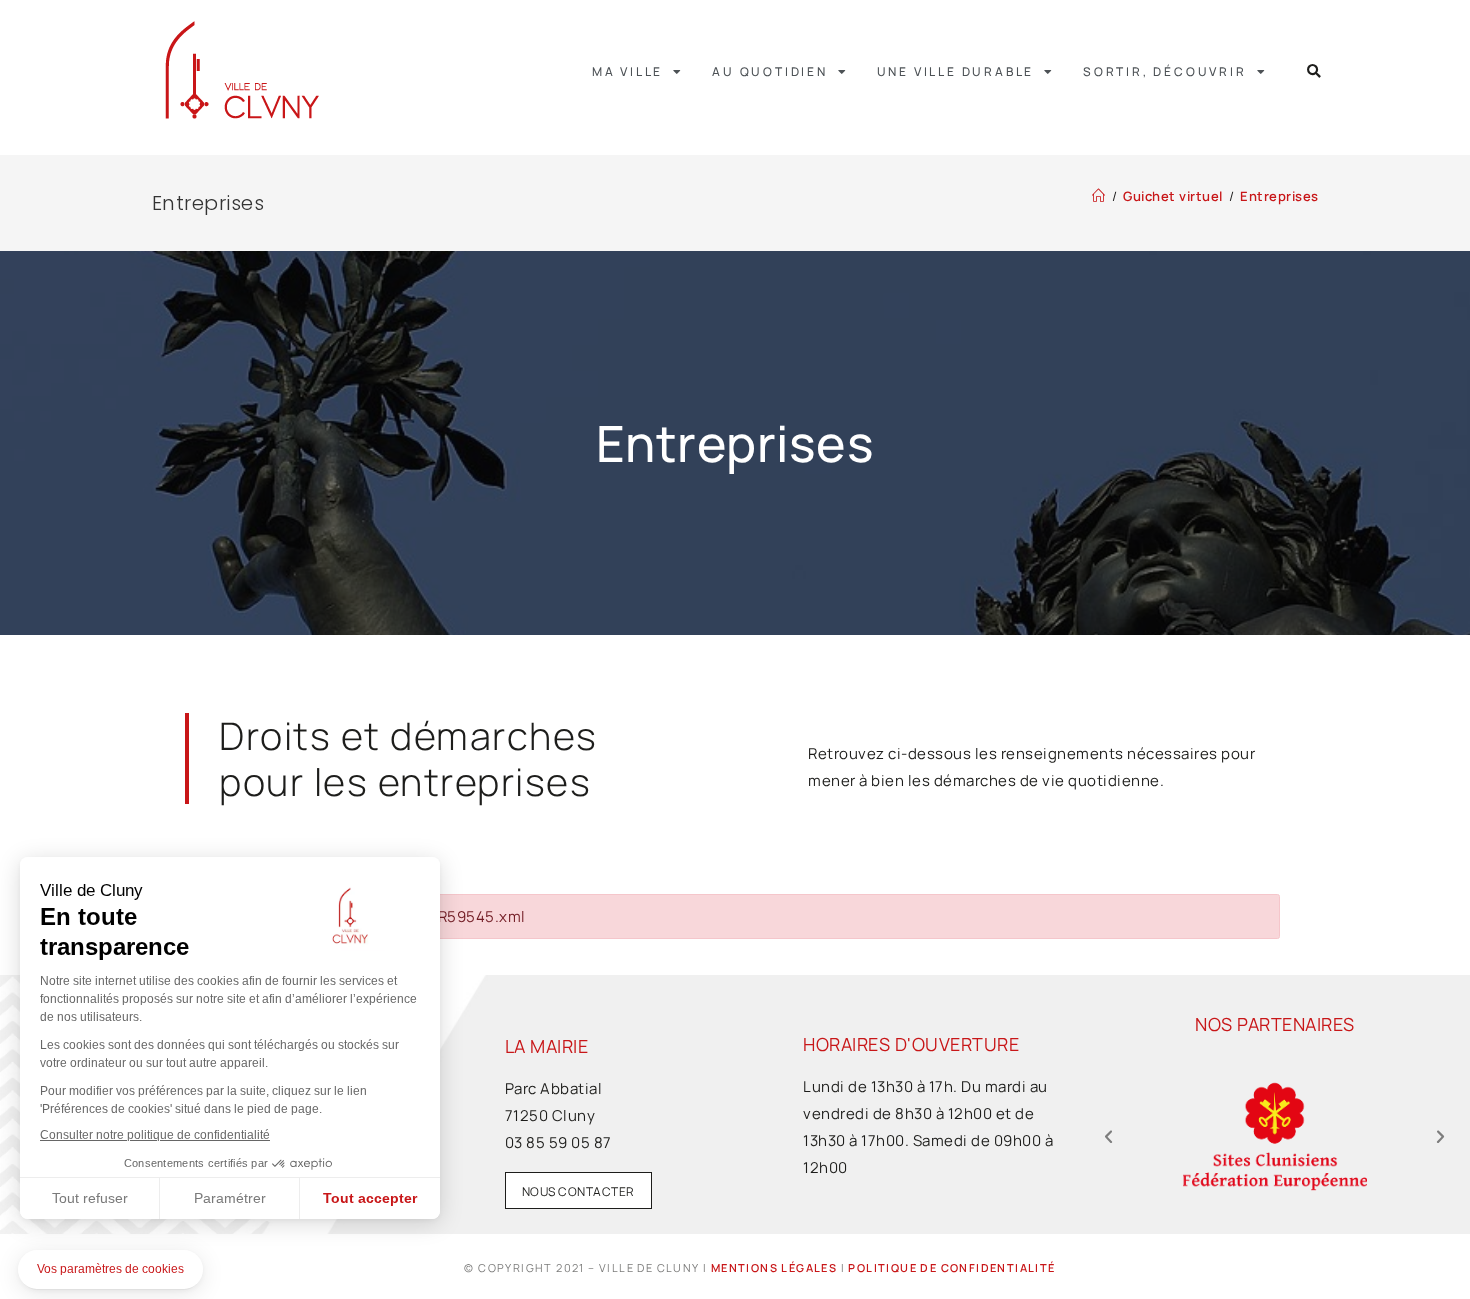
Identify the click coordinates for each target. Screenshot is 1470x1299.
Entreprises (1279, 196)
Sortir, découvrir (1165, 71)
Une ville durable (956, 71)
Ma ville (627, 71)
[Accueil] (1099, 196)
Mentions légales (774, 1267)
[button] (1314, 71)
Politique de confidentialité (951, 1267)
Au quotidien (770, 71)
